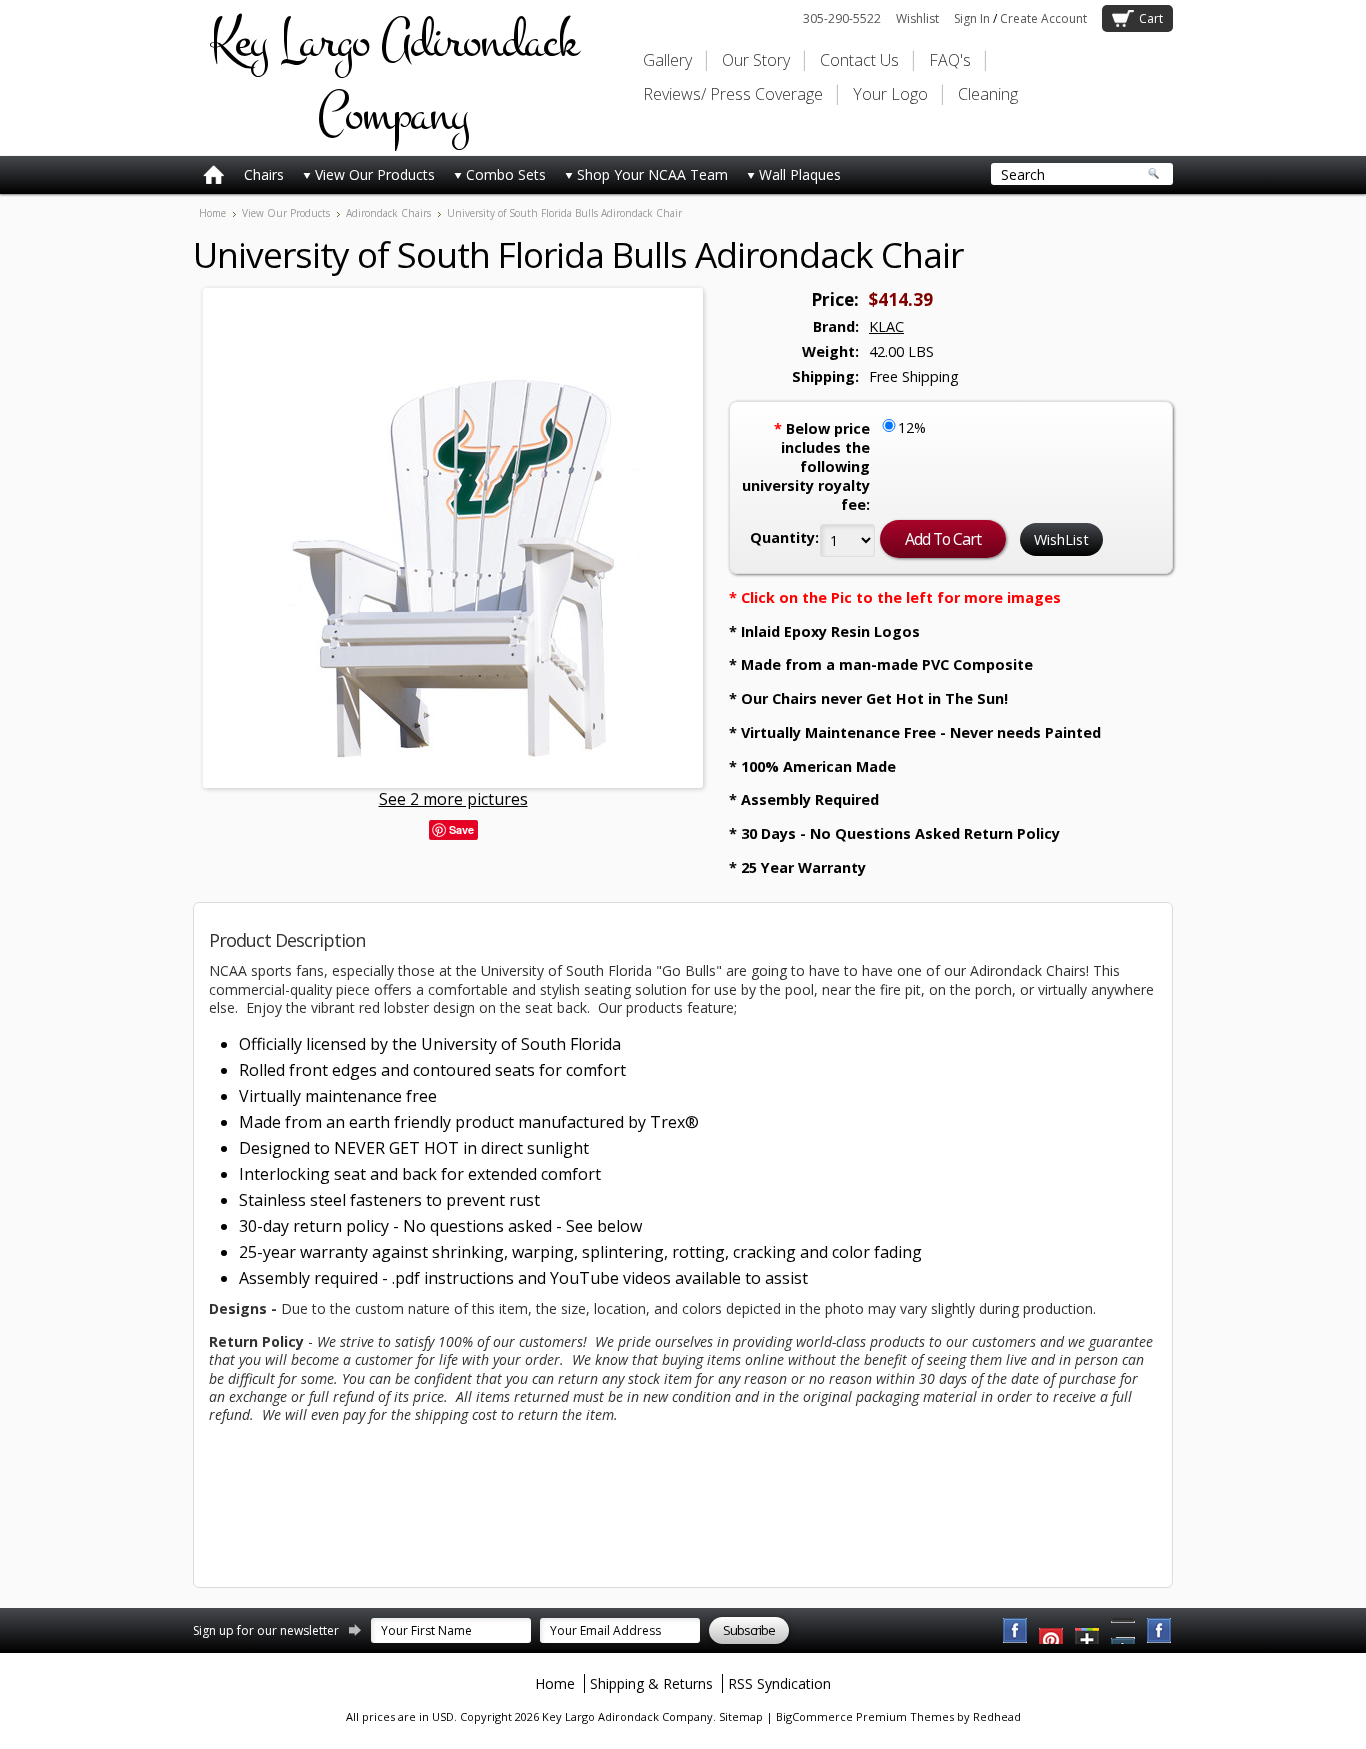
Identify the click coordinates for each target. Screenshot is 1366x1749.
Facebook (1016, 1631)
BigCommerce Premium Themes (865, 1716)
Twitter (1088, 1631)
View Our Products (375, 174)
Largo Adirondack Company (393, 78)
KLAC (886, 326)
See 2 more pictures (453, 799)
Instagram (1160, 1631)
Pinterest (1124, 1631)
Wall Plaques (800, 174)
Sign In (972, 18)
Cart (1151, 18)
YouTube (1052, 1631)
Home (212, 213)
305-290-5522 (842, 18)
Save (461, 829)
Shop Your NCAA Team (652, 174)
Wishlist (917, 18)
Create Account (1043, 18)
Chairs (264, 174)
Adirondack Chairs (388, 213)
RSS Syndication (779, 1683)
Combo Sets (506, 174)
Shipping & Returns (651, 1683)
